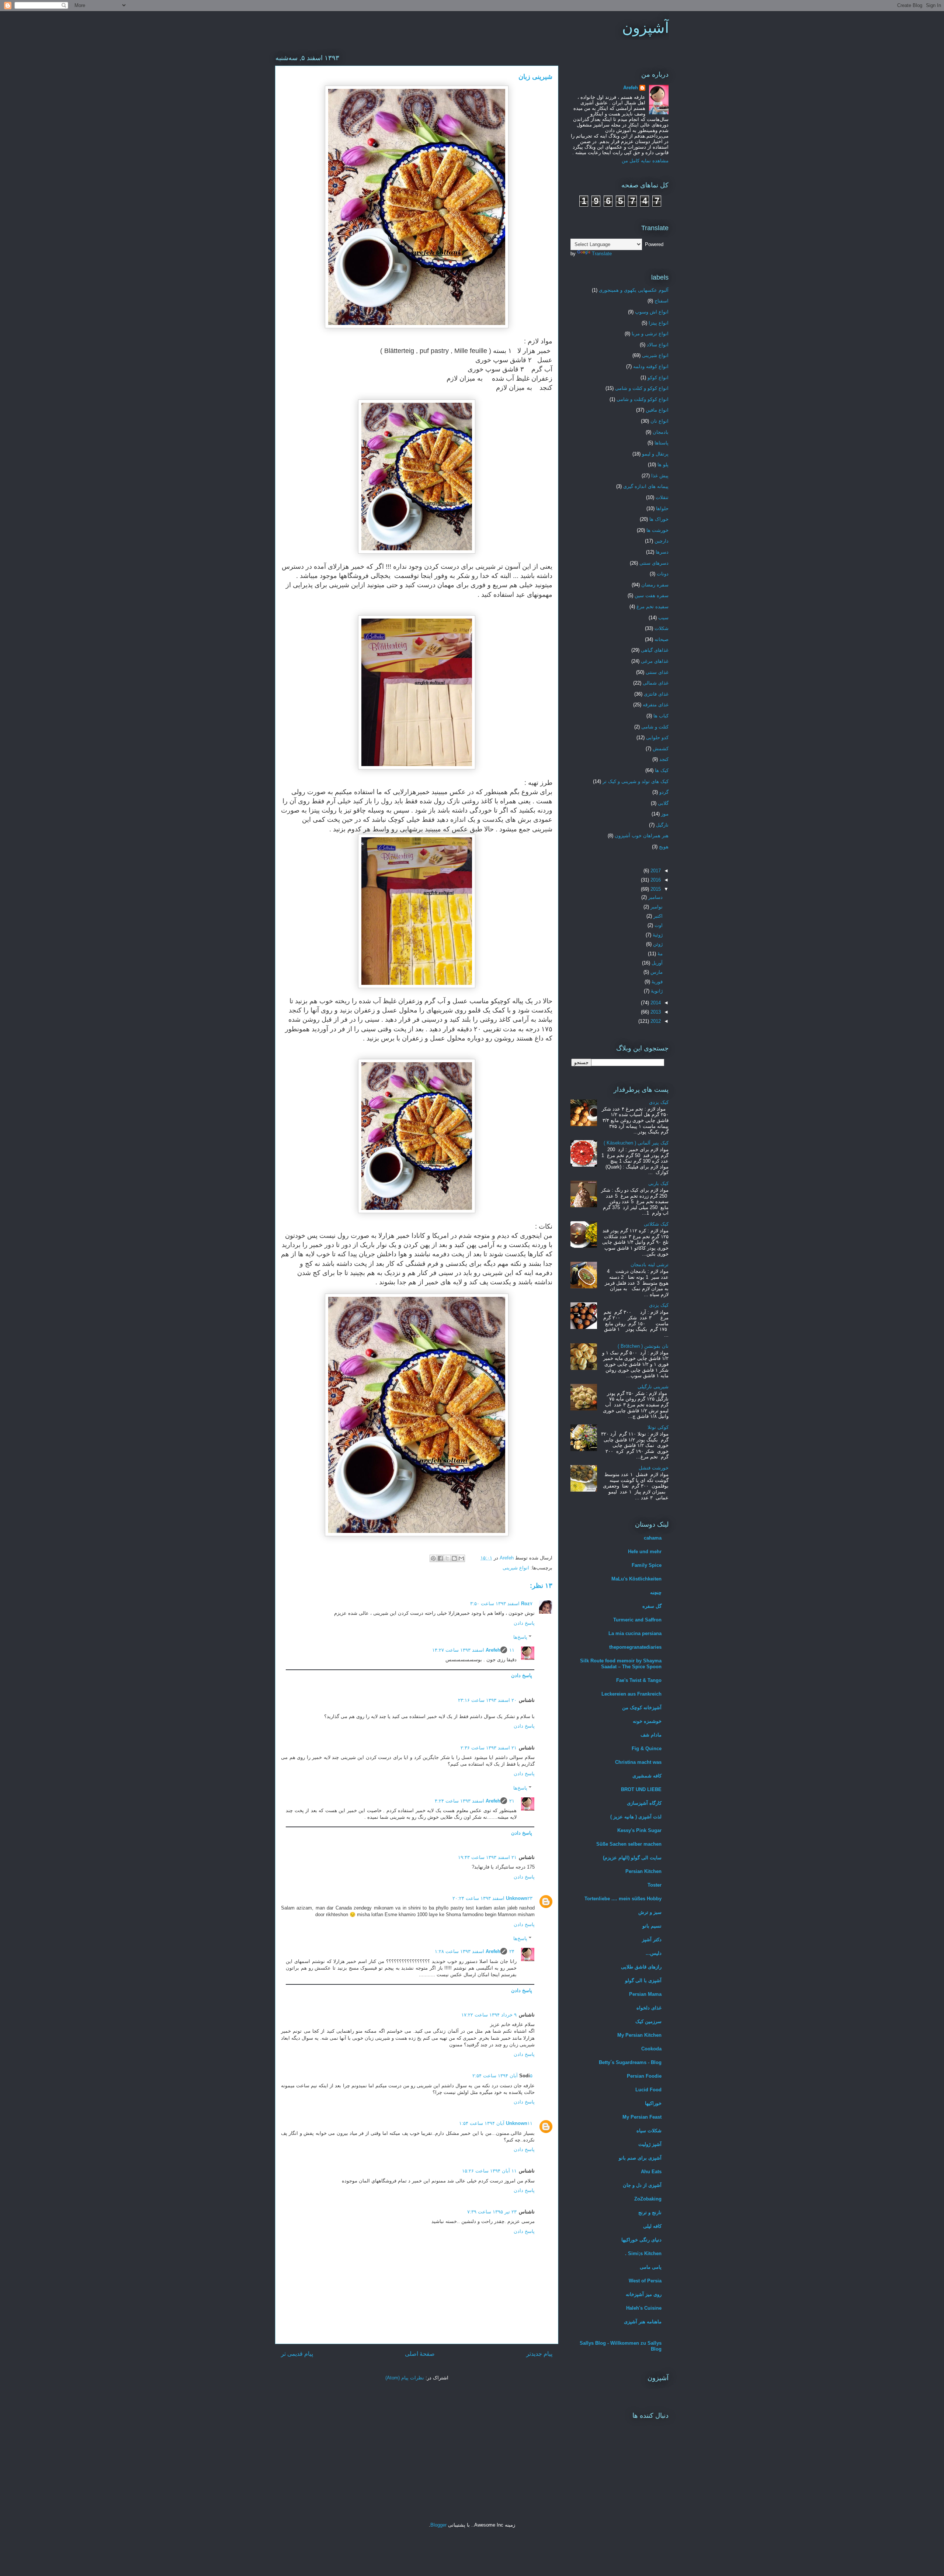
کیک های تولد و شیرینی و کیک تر (636, 781)
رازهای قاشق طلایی (641, 1967)
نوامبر (656, 907)
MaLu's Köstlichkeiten (636, 1579)
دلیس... (654, 1953)
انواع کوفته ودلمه (651, 366)
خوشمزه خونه (647, 1721)
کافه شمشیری (647, 1776)
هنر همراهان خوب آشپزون (642, 836)
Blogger (438, 2525)
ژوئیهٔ (657, 935)
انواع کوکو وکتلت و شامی (643, 399)
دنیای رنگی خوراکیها (641, 2240)
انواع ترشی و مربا (650, 334)
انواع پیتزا (659, 323)
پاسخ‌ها (520, 1637)
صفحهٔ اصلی (420, 2354)
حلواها (662, 508)
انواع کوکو (658, 378)
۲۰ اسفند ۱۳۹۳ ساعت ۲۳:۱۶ (487, 1700)
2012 (655, 1021)
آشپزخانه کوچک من (642, 1708)
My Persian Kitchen (639, 2035)
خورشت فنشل (654, 1468)
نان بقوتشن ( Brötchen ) (643, 1346)
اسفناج (662, 301)
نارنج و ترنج (650, 2213)
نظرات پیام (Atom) (405, 2378)
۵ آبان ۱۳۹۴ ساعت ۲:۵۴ (502, 2076)
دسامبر (655, 897)
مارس (656, 972)
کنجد (664, 759)
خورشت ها (657, 530)
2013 (655, 1012)
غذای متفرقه (656, 705)
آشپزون (645, 28)
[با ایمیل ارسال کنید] (461, 1558)
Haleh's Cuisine (644, 2308)
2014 (655, 1003)
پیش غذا (660, 476)
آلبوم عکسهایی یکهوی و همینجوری (634, 290)
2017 (655, 871)
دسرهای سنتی (654, 563)
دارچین (662, 541)
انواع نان (660, 421)
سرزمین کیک (648, 2021)
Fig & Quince (647, 1749)
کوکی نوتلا (658, 1427)
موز (665, 814)
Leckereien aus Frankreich (631, 1694)
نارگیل (662, 825)
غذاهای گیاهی (655, 650)
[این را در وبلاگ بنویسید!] (454, 1558)
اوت (658, 925)
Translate (602, 254)
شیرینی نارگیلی (653, 1387)
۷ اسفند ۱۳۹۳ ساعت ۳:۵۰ (501, 1604)
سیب (663, 618)
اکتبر (657, 916)
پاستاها (662, 443)
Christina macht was (638, 1762)
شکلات (662, 628)
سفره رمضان (655, 585)
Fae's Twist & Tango (639, 1680)
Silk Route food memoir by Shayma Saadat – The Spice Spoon (621, 1664)
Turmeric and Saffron (637, 1620)
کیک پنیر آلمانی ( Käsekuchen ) (636, 1143)
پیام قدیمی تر (297, 2354)
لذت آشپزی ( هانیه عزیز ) (636, 1817)
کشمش (661, 749)
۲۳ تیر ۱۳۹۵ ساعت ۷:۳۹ (492, 2212)
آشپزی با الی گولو (643, 1981)
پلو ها (663, 465)
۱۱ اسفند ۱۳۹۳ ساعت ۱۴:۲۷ (473, 1650)
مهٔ (659, 954)
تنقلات (662, 497)
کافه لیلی (652, 2226)
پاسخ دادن (524, 1623)
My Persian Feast (642, 2117)
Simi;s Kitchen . (643, 2253)
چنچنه (656, 1592)
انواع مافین (657, 410)
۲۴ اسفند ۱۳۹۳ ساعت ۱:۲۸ (475, 1951)
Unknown (517, 1898)
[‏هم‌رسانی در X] (447, 1558)
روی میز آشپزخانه (644, 2294)
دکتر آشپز (652, 1940)
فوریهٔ (656, 982)
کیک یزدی (659, 1102)
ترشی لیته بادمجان (650, 1265)
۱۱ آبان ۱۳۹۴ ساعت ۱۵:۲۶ (489, 2171)
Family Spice (647, 1565)
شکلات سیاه (649, 2131)
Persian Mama (645, 1994)
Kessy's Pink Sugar (639, 1830)
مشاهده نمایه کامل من (645, 161)
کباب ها (661, 716)
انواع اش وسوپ (652, 312)
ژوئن (657, 944)
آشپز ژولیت (650, 2144)
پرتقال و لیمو (655, 454)
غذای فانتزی (656, 694)
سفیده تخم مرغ (653, 607)
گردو (664, 792)
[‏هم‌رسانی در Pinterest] (433, 1558)
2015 (655, 889)
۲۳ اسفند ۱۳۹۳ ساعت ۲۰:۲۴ (492, 1898)
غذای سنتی (657, 672)
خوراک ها (659, 519)
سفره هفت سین (652, 595)
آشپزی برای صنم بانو (640, 2158)
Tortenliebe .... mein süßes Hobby (623, 1899)
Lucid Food (648, 2090)
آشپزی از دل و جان (642, 2185)
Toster (655, 1885)
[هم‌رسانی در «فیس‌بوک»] (440, 1558)
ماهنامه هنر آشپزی (643, 2322)
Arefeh (493, 1650)
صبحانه (662, 639)
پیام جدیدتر (539, 2354)
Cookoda (651, 2049)
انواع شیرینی (516, 1568)
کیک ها (662, 770)
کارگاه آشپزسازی (644, 1803)
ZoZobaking (648, 2199)
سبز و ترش (650, 1912)
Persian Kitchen (643, 1871)
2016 (655, 880)
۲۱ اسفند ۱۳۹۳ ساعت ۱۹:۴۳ (487, 1857)
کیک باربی (658, 1183)
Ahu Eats (651, 2172)
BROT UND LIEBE (641, 1789)
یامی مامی (651, 2267)
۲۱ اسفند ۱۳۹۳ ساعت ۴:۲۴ (475, 1801)
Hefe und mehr (645, 1552)
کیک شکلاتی (656, 1224)
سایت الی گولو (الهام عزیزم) (632, 1858)
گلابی (663, 803)
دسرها (662, 552)
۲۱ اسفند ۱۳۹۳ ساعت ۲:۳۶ (489, 1748)
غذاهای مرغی (655, 661)
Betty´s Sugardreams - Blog (630, 2062)
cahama (653, 1538)
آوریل (656, 963)
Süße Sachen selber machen (629, 1844)
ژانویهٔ (656, 991)
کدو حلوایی (657, 738)
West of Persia (645, 2281)
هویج (664, 847)
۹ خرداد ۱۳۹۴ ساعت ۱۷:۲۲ (489, 2015)
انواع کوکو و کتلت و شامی (642, 388)
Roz (525, 1604)
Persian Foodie (644, 2076)
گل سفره (652, 1606)
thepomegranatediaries (635, 1647)
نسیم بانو (652, 1926)
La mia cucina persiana (635, 1633)
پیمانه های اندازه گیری (646, 486)
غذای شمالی (656, 683)
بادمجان (661, 432)
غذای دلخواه (649, 2008)
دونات (663, 574)
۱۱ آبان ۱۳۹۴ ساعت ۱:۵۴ (496, 2123)
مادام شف (651, 1735)
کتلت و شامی (655, 727)
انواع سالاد (658, 345)
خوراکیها (653, 2103)
